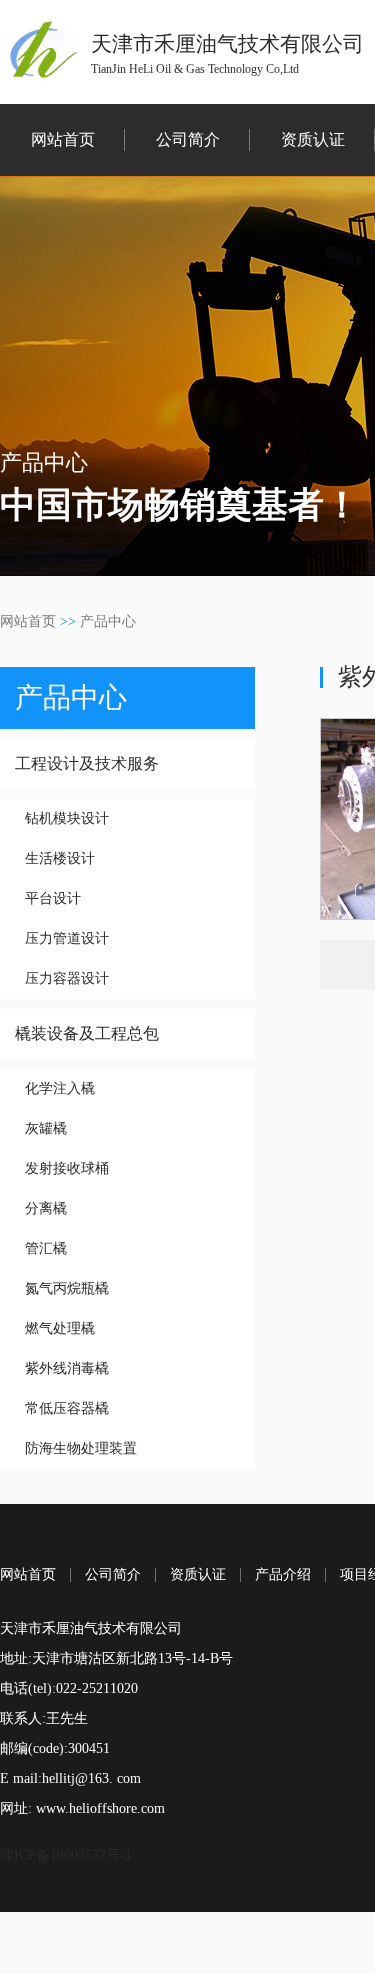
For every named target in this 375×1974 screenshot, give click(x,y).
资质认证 (313, 139)
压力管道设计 (67, 938)
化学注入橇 (60, 1088)
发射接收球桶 (67, 1168)
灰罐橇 (46, 1128)
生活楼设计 (60, 858)
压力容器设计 (67, 978)
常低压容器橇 (67, 1408)
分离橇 (46, 1208)
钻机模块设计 (67, 818)
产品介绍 (283, 1575)
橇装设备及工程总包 (87, 1033)
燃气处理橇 (60, 1328)
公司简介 (188, 139)
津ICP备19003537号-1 (66, 1855)
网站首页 (63, 139)
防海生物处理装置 (81, 1448)
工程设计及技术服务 (87, 763)
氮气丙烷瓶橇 (67, 1288)
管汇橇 (46, 1248)
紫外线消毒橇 (67, 1368)
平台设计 (53, 898)
